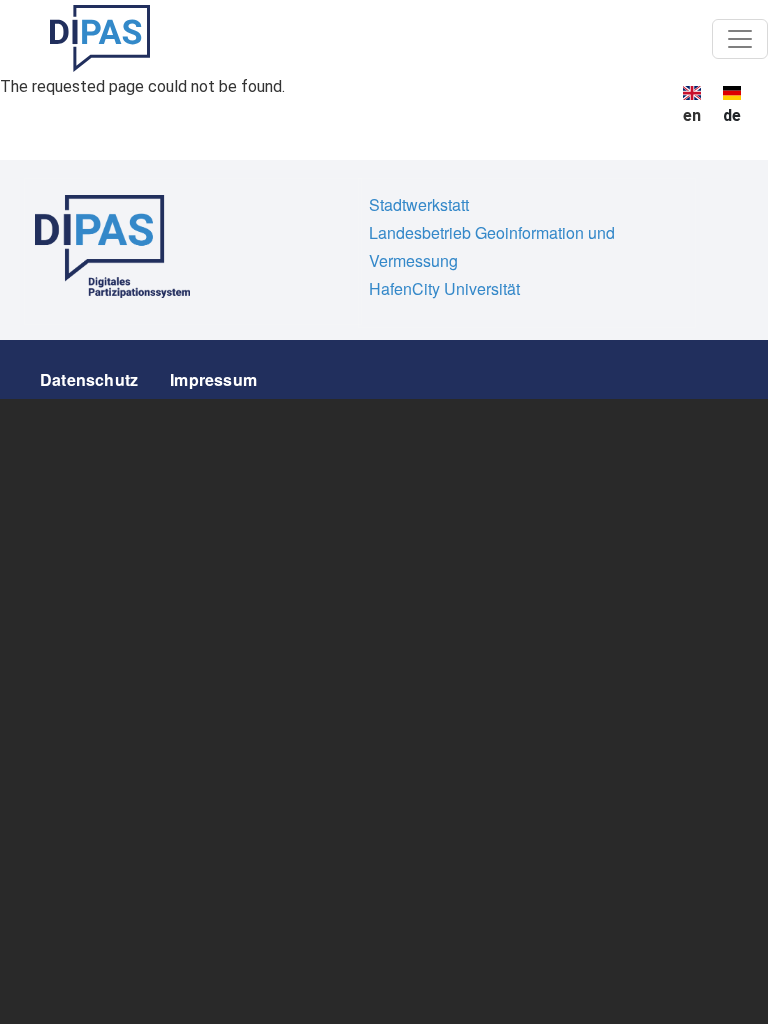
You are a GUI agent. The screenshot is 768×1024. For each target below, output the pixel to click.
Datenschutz (89, 379)
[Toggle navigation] (740, 39)
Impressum (213, 379)
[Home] (100, 38)
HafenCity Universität (444, 288)
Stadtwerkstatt (419, 204)
